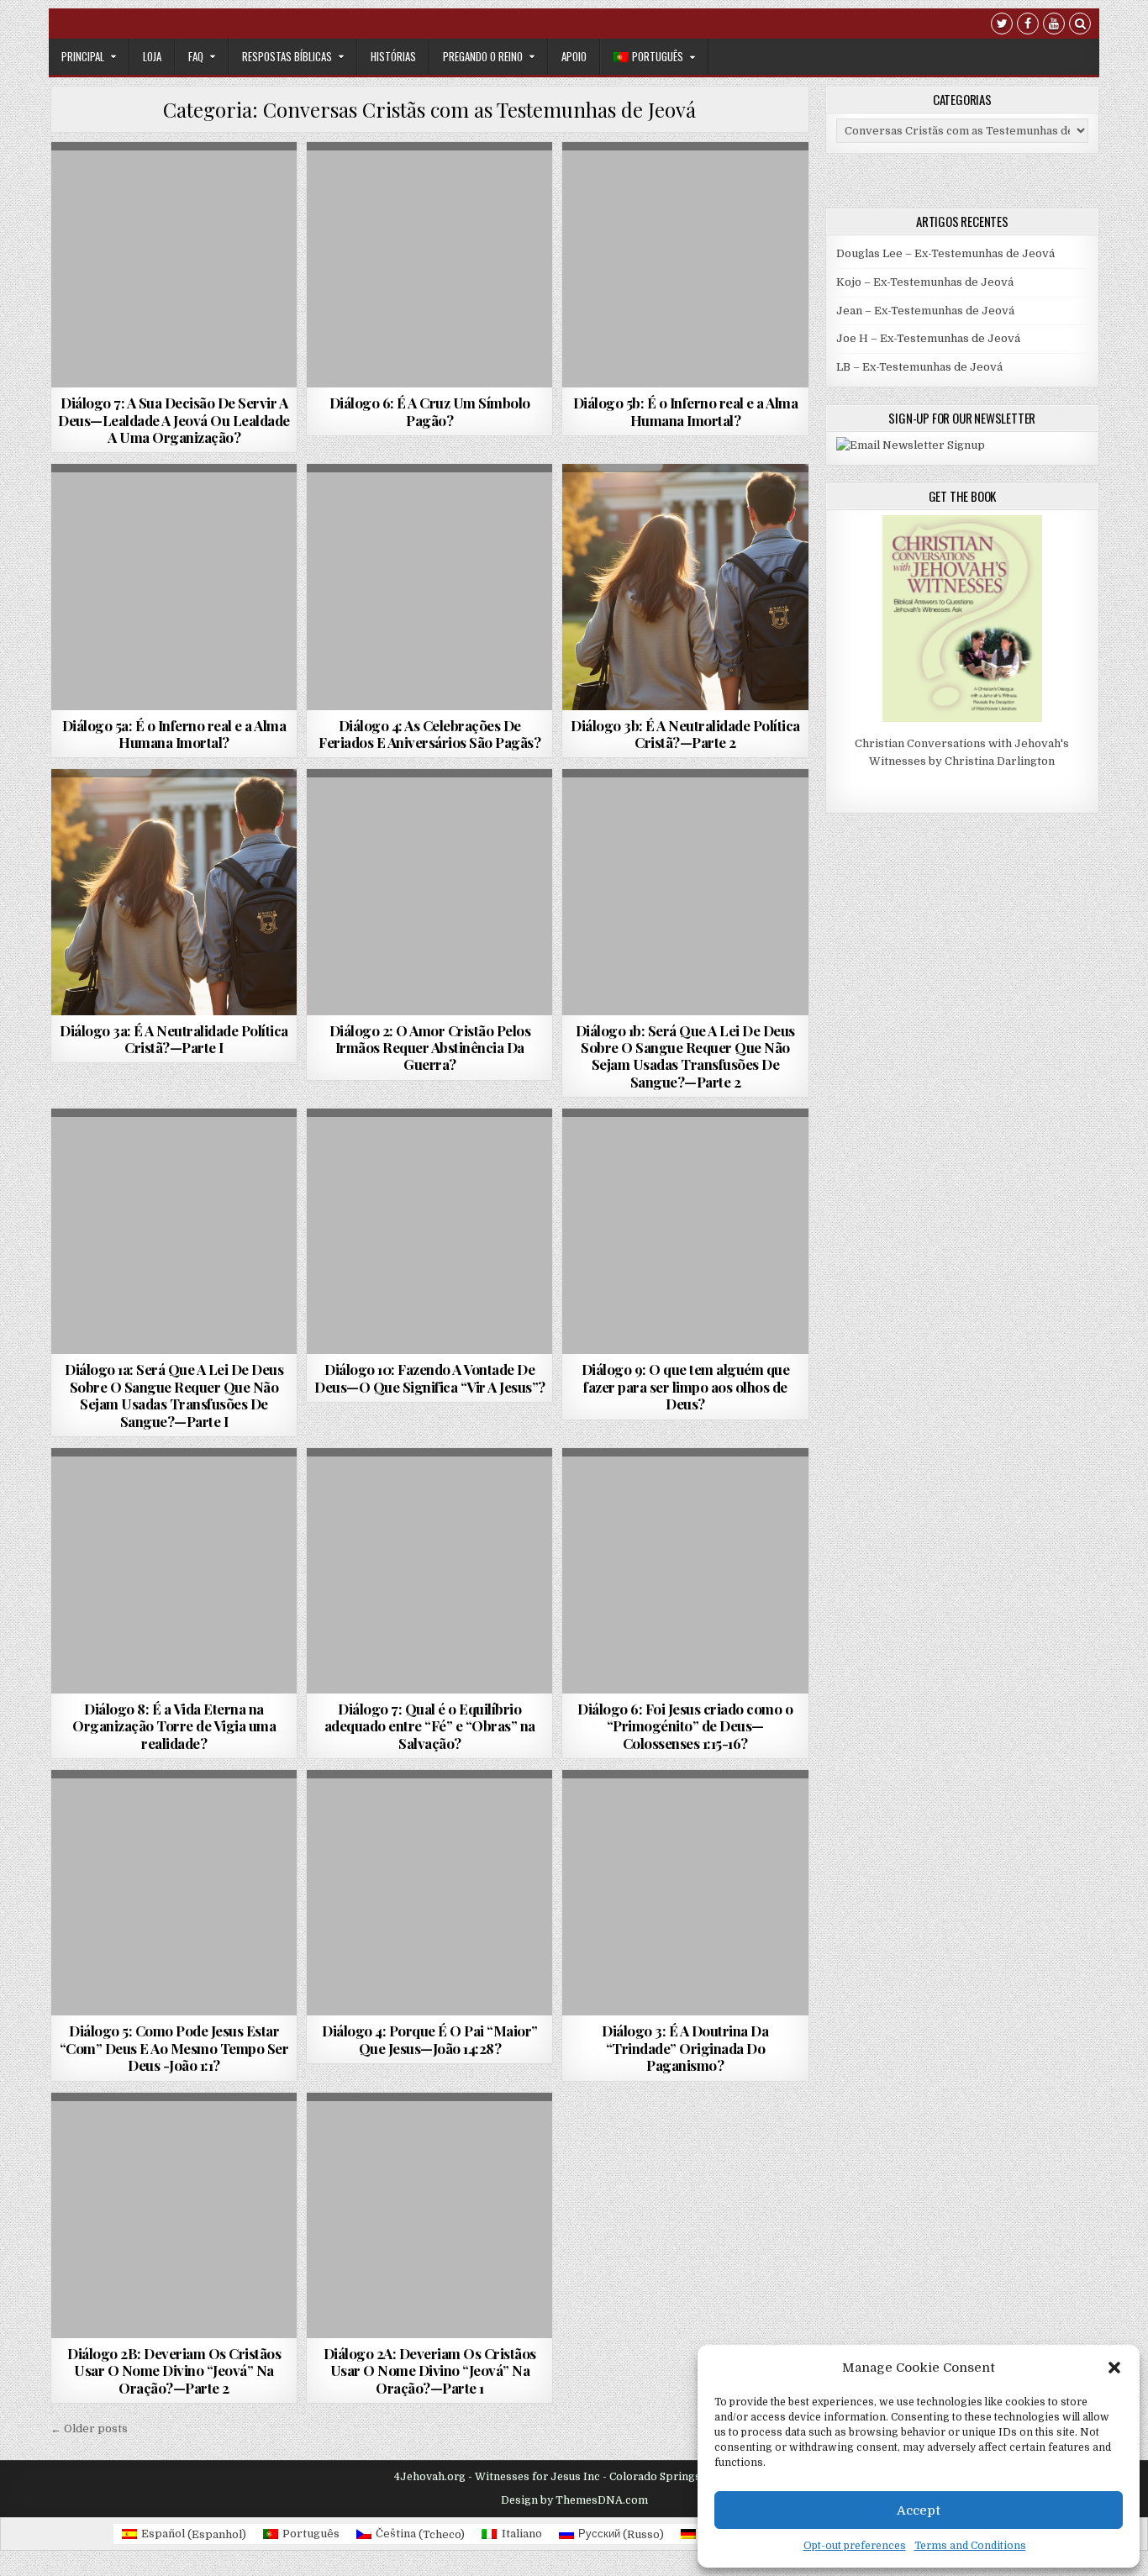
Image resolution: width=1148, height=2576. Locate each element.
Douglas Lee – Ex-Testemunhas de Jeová (945, 253)
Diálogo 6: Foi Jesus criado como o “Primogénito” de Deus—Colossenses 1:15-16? (685, 1726)
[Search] (1080, 26)
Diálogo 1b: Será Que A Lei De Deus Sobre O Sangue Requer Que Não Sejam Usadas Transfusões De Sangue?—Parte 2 (685, 1056)
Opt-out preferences (855, 2546)
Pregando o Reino (483, 56)
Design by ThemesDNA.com (574, 2500)
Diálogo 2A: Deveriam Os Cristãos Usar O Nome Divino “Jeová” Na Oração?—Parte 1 (430, 2371)
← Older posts (89, 2428)
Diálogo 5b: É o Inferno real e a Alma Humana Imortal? (686, 411)
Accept (919, 2510)
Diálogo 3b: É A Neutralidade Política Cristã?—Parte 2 (685, 734)
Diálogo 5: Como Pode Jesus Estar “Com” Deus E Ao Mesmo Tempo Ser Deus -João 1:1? (174, 2048)
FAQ (196, 56)
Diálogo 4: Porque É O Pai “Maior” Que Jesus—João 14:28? (430, 2039)
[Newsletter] (911, 445)
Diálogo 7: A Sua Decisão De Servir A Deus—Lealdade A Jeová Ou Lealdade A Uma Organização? (174, 420)
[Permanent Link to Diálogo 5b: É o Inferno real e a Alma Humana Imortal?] (685, 265)
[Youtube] (1054, 26)
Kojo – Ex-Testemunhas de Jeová (925, 282)
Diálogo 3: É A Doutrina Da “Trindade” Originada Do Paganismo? (685, 2048)
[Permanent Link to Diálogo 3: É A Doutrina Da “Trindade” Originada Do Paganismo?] (685, 1893)
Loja (152, 56)
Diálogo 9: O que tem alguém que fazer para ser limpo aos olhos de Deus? (686, 1386)
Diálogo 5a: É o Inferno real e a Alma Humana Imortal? (174, 734)
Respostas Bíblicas (287, 56)
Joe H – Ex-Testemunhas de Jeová (928, 338)
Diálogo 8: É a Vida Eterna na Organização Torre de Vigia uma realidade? (174, 1726)
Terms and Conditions (970, 2546)
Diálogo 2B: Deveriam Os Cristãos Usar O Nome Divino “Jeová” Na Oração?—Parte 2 (174, 2371)
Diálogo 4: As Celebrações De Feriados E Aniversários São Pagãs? (429, 734)
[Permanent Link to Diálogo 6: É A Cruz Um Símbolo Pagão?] (429, 265)
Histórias (393, 56)
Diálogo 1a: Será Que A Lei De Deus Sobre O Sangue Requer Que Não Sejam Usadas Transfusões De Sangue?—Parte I (174, 1395)
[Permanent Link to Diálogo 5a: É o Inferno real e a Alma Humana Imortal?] (174, 587)
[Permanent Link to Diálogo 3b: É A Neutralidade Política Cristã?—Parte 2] (685, 587)
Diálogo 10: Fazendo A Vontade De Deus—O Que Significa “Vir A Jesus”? (430, 1378)
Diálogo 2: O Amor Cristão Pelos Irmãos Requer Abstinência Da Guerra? (430, 1048)
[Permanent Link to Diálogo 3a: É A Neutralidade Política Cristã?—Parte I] (174, 892)
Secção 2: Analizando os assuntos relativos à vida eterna (430, 1200)
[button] (1114, 2368)
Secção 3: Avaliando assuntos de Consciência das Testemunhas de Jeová (174, 233)
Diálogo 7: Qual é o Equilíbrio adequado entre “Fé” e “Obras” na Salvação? (430, 1726)
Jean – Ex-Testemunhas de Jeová (925, 311)
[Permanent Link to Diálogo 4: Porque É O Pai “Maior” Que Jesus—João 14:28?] (429, 1893)
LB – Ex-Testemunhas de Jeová (919, 367)
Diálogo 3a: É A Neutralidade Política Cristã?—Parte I (174, 1039)
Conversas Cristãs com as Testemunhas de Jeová (173, 188)
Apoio (574, 56)
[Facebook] (1028, 26)
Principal (83, 56)
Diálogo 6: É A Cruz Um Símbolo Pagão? (430, 411)
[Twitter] (1002, 26)
